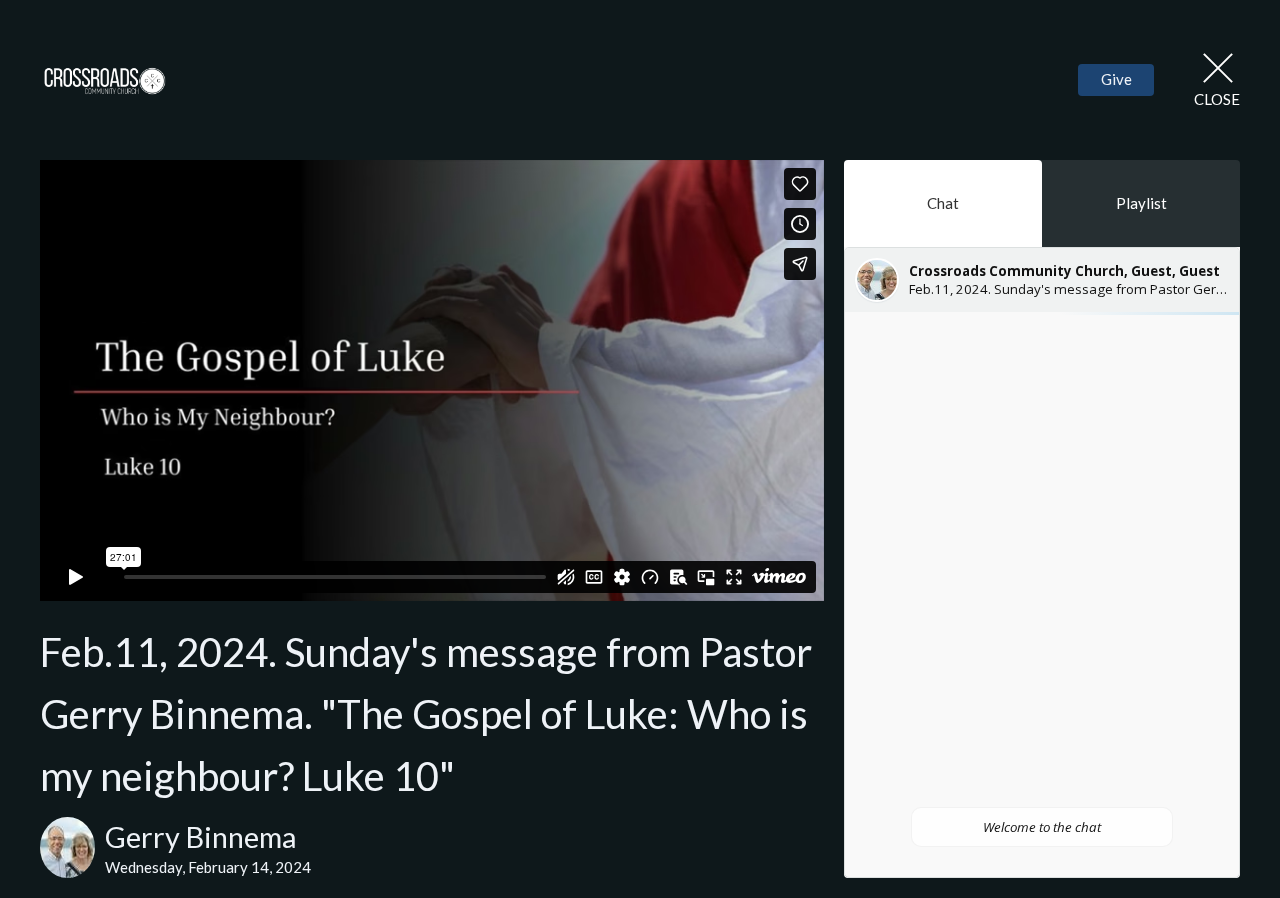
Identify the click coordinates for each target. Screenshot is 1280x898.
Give (1116, 79)
